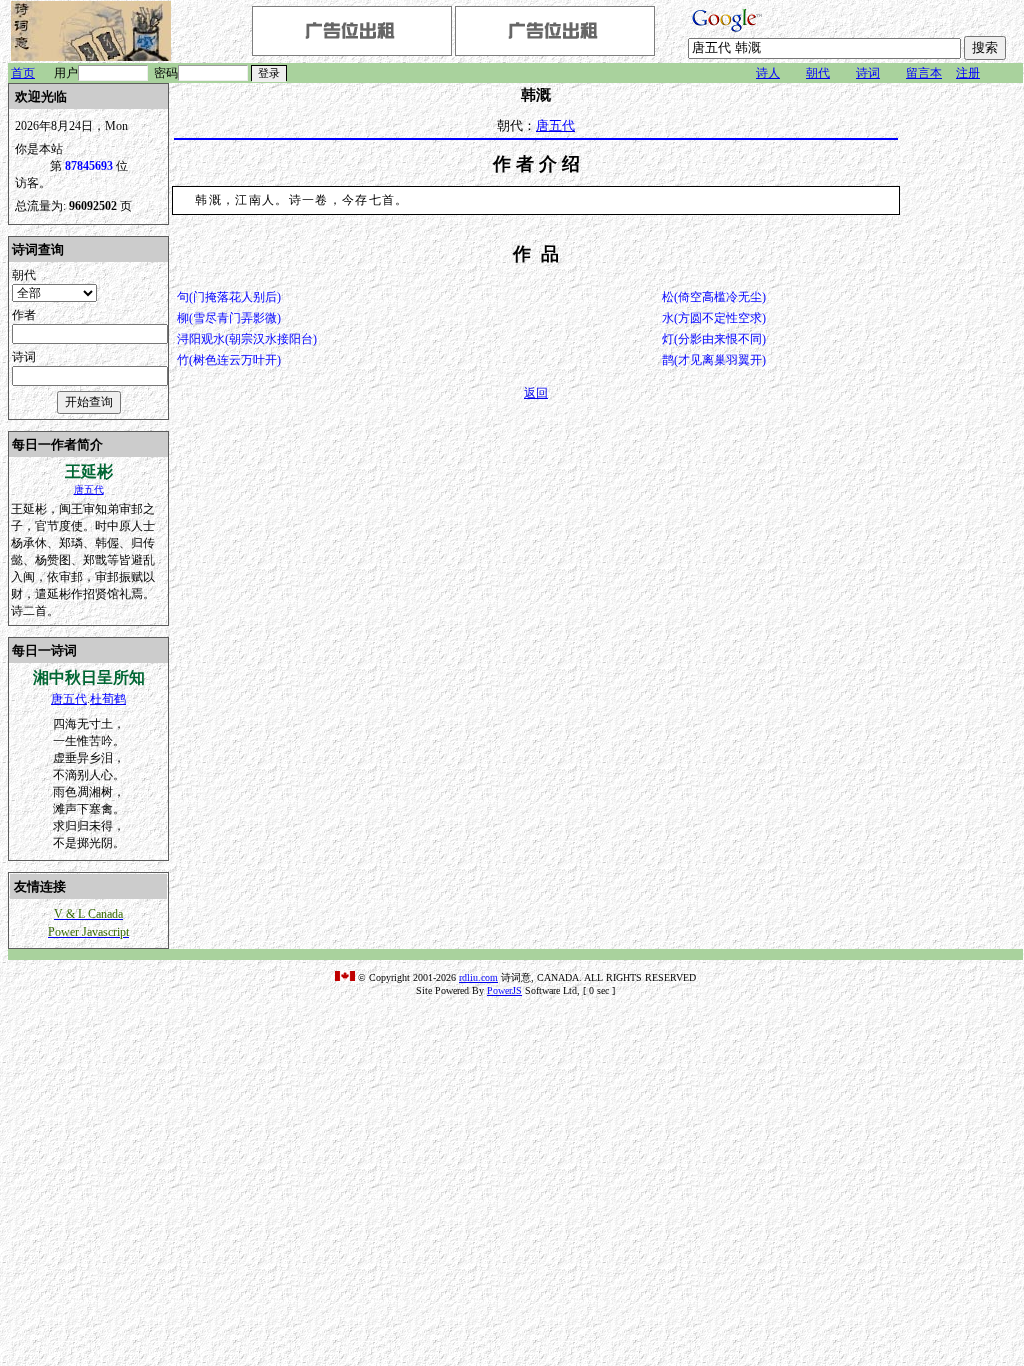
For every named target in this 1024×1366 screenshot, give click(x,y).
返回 (536, 393)
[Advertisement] (963, 383)
